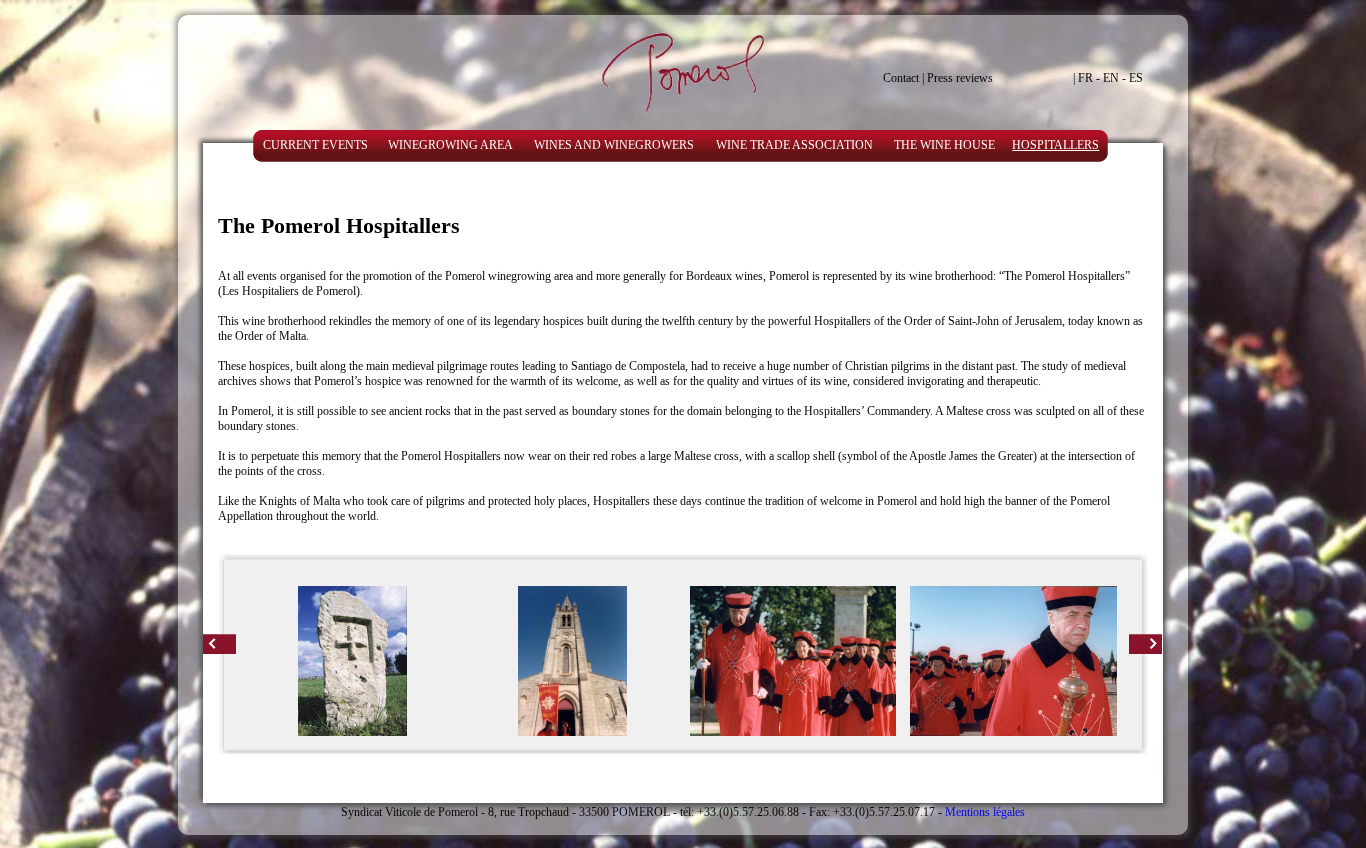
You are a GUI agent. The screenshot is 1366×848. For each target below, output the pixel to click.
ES (1136, 78)
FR (1085, 78)
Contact (901, 78)
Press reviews (960, 78)
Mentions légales (985, 812)
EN (1111, 78)
